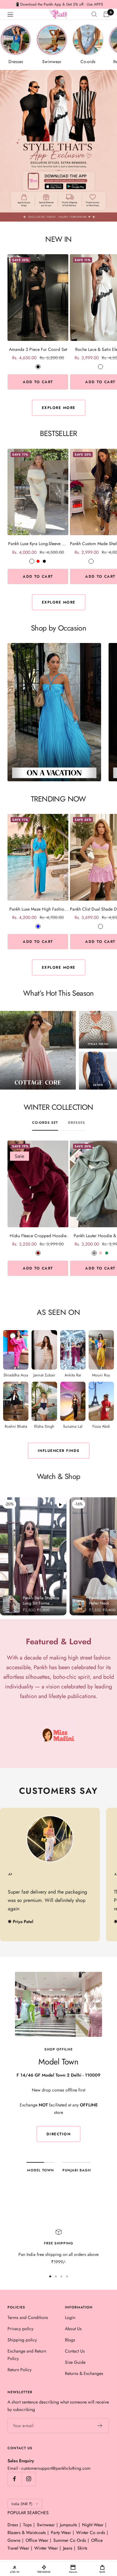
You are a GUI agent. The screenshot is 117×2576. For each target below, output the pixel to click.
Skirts (82, 2548)
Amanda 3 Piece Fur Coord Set (38, 349)
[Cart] (106, 14)
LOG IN (15, 2572)
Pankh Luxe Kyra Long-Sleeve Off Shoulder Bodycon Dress (38, 544)
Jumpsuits (68, 2525)
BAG (102, 2572)
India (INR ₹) (22, 2504)
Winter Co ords (91, 2532)
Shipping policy (22, 2340)
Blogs (70, 2340)
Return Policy (19, 2370)
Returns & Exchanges (84, 2373)
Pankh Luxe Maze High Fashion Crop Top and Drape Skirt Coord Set (38, 909)
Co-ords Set (45, 1123)
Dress (13, 2525)
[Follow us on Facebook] (15, 2479)
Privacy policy (20, 2329)
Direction (59, 2134)
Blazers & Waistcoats (27, 2532)
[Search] (94, 14)
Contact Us (75, 2351)
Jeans (68, 2548)
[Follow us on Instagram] (29, 2479)
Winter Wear (46, 2548)
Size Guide (75, 2362)
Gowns (14, 2540)
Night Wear (93, 2525)
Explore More (59, 408)
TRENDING (44, 2572)
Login (70, 2317)
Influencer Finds (59, 1451)
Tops (27, 2525)
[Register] (100, 2426)
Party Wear (61, 2532)
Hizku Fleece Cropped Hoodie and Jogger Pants (38, 1236)
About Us (73, 2329)
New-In (73, 2572)
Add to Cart (38, 382)
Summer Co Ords (70, 2540)
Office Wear (37, 2540)
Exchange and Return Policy (27, 2355)
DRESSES (77, 1123)
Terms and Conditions (28, 2317)
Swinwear (46, 2525)
